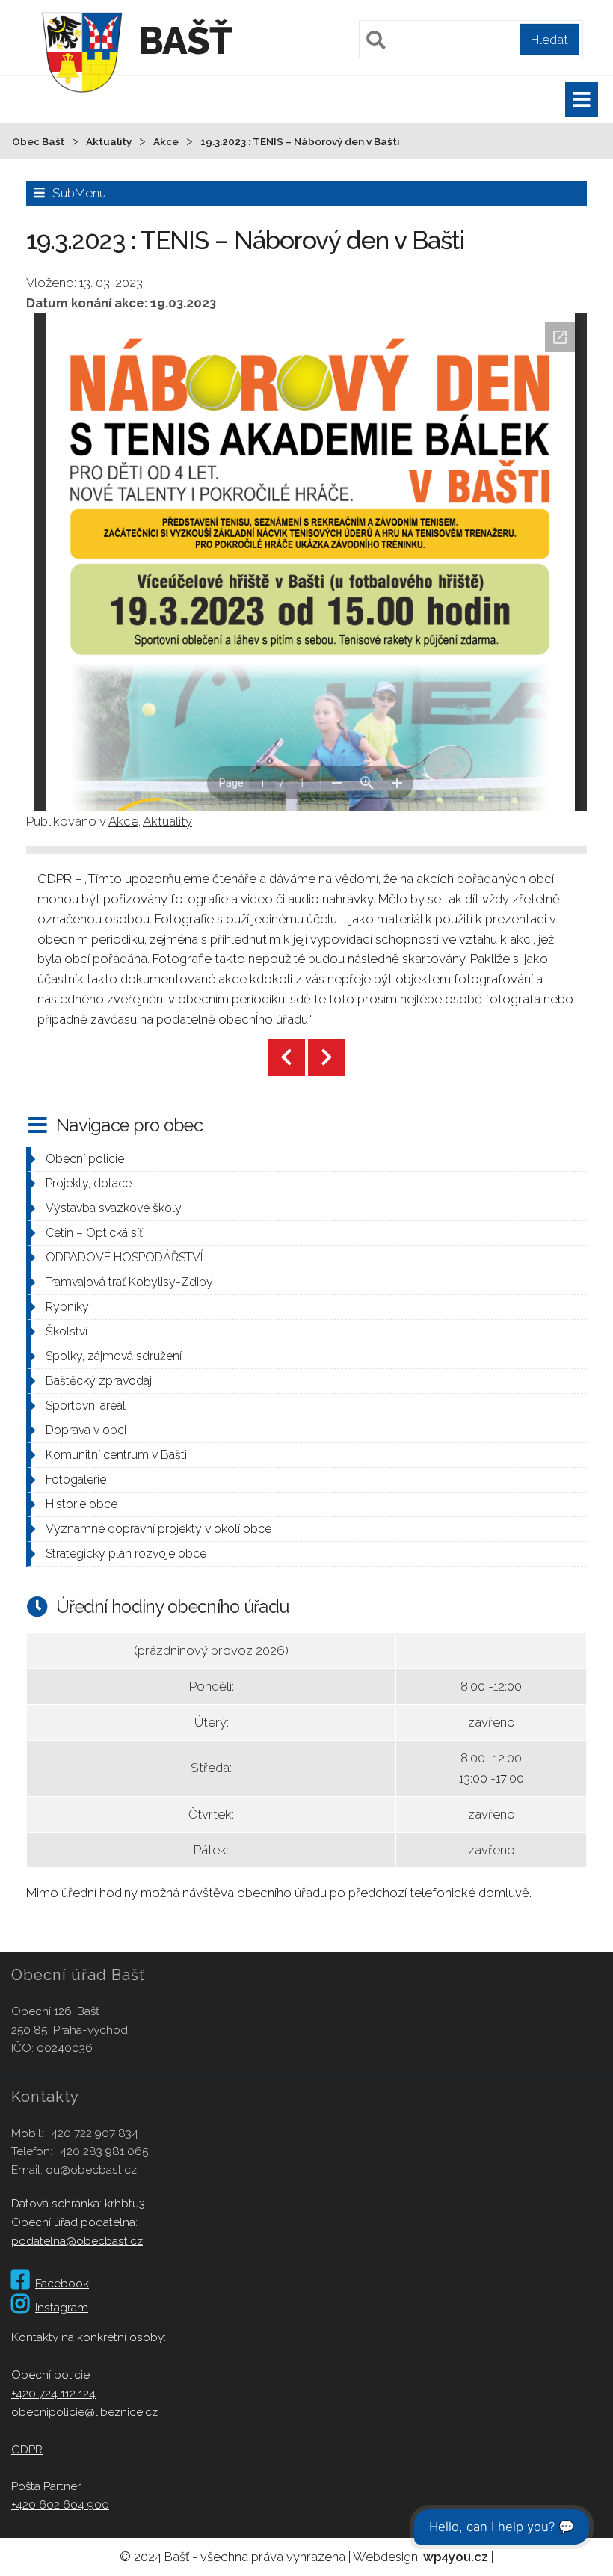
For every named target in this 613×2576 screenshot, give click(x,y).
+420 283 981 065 (102, 2151)
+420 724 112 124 (53, 2393)
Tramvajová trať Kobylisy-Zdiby (129, 1282)
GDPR (27, 2449)
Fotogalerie (76, 1479)
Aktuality (167, 821)
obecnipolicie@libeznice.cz (84, 2412)
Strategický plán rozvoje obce (126, 1553)
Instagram (62, 2307)
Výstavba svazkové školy (114, 1208)
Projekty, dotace (89, 1183)
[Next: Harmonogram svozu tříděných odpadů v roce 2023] (327, 1057)
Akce (123, 821)
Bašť (185, 41)
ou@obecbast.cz (91, 2170)
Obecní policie (85, 1159)
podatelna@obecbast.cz (77, 2241)
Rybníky (67, 1307)
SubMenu (79, 193)
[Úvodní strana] (82, 100)
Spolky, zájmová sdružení (114, 1356)
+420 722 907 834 (92, 2133)
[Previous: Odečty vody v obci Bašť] (286, 1057)
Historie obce (81, 1504)
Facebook (62, 2283)
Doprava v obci (86, 1430)
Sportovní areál (86, 1405)
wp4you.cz (456, 2557)
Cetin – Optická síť (94, 1233)
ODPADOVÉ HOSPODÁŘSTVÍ (124, 1257)
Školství (67, 1331)
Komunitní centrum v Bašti (116, 1455)
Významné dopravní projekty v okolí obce (158, 1529)
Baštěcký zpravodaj (99, 1381)
